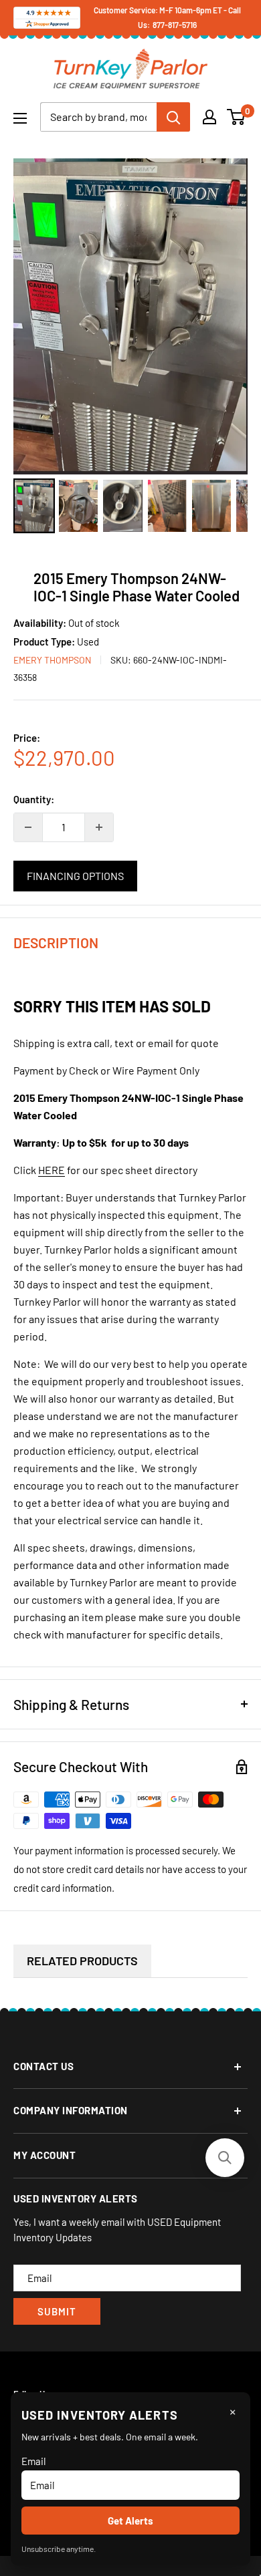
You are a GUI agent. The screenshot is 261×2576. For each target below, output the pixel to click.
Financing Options (75, 876)
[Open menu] (20, 118)
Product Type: (45, 641)
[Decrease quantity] (28, 827)
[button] (225, 2158)
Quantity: (34, 799)
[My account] (209, 117)
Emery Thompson (52, 660)
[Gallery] (130, 348)
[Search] (173, 117)
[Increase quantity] (99, 827)
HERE (52, 1170)
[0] (237, 117)
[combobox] (98, 117)
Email (33, 2461)
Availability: (41, 623)
